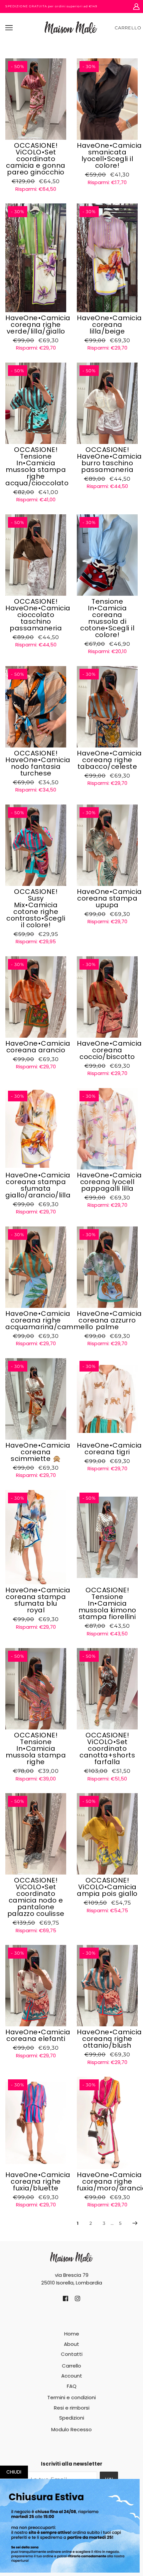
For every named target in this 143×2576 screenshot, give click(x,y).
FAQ (72, 2386)
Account (72, 2376)
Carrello (128, 28)
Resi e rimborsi (72, 2408)
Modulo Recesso (71, 2429)
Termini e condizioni (71, 2397)
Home (72, 2334)
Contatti (72, 2354)
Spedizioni (72, 2418)
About (71, 2344)
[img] (66, 2298)
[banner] (71, 27)
